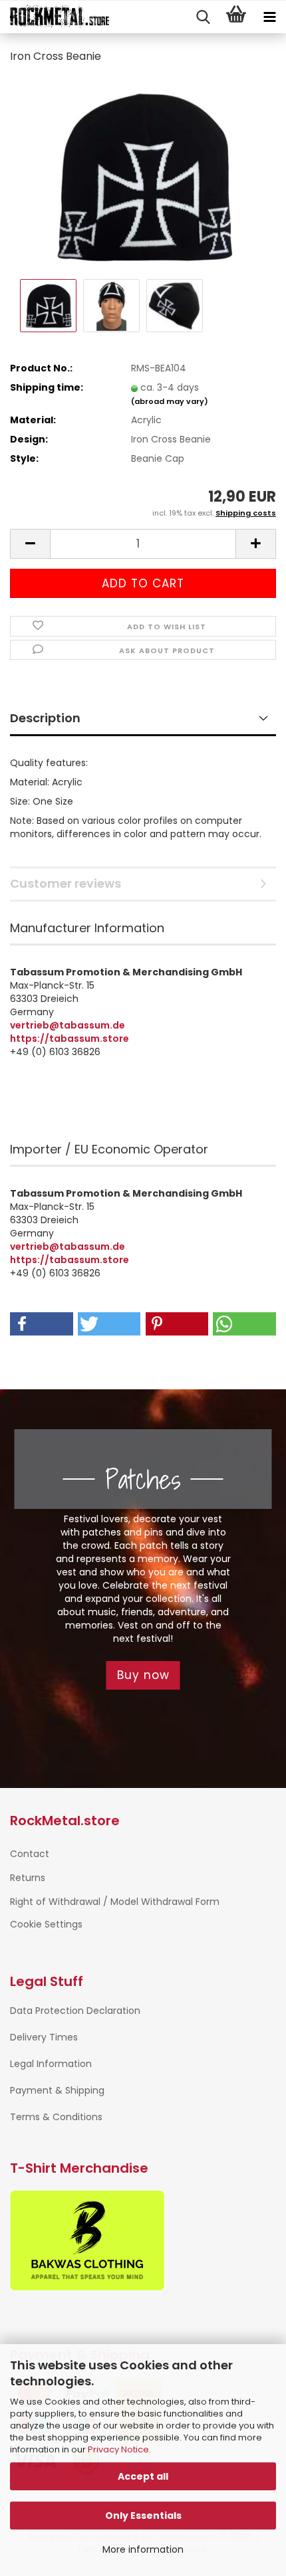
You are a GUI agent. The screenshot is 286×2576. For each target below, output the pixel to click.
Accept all (143, 2476)
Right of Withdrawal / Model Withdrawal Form (115, 1902)
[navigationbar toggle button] (269, 17)
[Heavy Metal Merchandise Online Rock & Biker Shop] (55, 17)
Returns (28, 1878)
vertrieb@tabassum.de (68, 1025)
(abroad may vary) (170, 401)
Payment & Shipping (57, 2090)
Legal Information (51, 2064)
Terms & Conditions (56, 2117)
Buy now (143, 1675)
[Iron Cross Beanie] (143, 175)
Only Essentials (143, 2516)
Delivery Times (44, 2037)
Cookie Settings (46, 1924)
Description (45, 718)
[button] (30, 544)
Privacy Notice (118, 2449)
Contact (30, 1854)
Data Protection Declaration (75, 2011)
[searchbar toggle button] (203, 17)
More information (143, 2549)
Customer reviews (66, 883)
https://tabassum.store (70, 1039)
